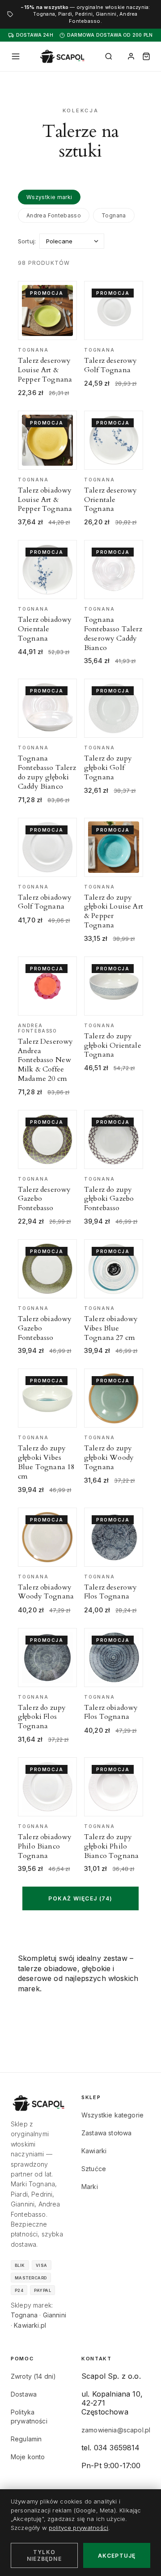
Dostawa (24, 2394)
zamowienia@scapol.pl (116, 2430)
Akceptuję (117, 2556)
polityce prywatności (78, 2528)
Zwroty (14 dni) (33, 2376)
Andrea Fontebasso (54, 215)
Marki (90, 2187)
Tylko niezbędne (44, 2555)
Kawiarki (94, 2151)
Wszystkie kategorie (112, 2115)
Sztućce (94, 2169)
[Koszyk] (146, 56)
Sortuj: (27, 241)
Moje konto (28, 2457)
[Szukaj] (109, 56)
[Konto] (131, 56)
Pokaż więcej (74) (80, 1898)
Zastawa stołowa (106, 2133)
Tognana (114, 215)
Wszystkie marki (49, 197)
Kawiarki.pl (30, 2325)
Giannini (55, 2315)
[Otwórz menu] (16, 56)
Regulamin (26, 2439)
